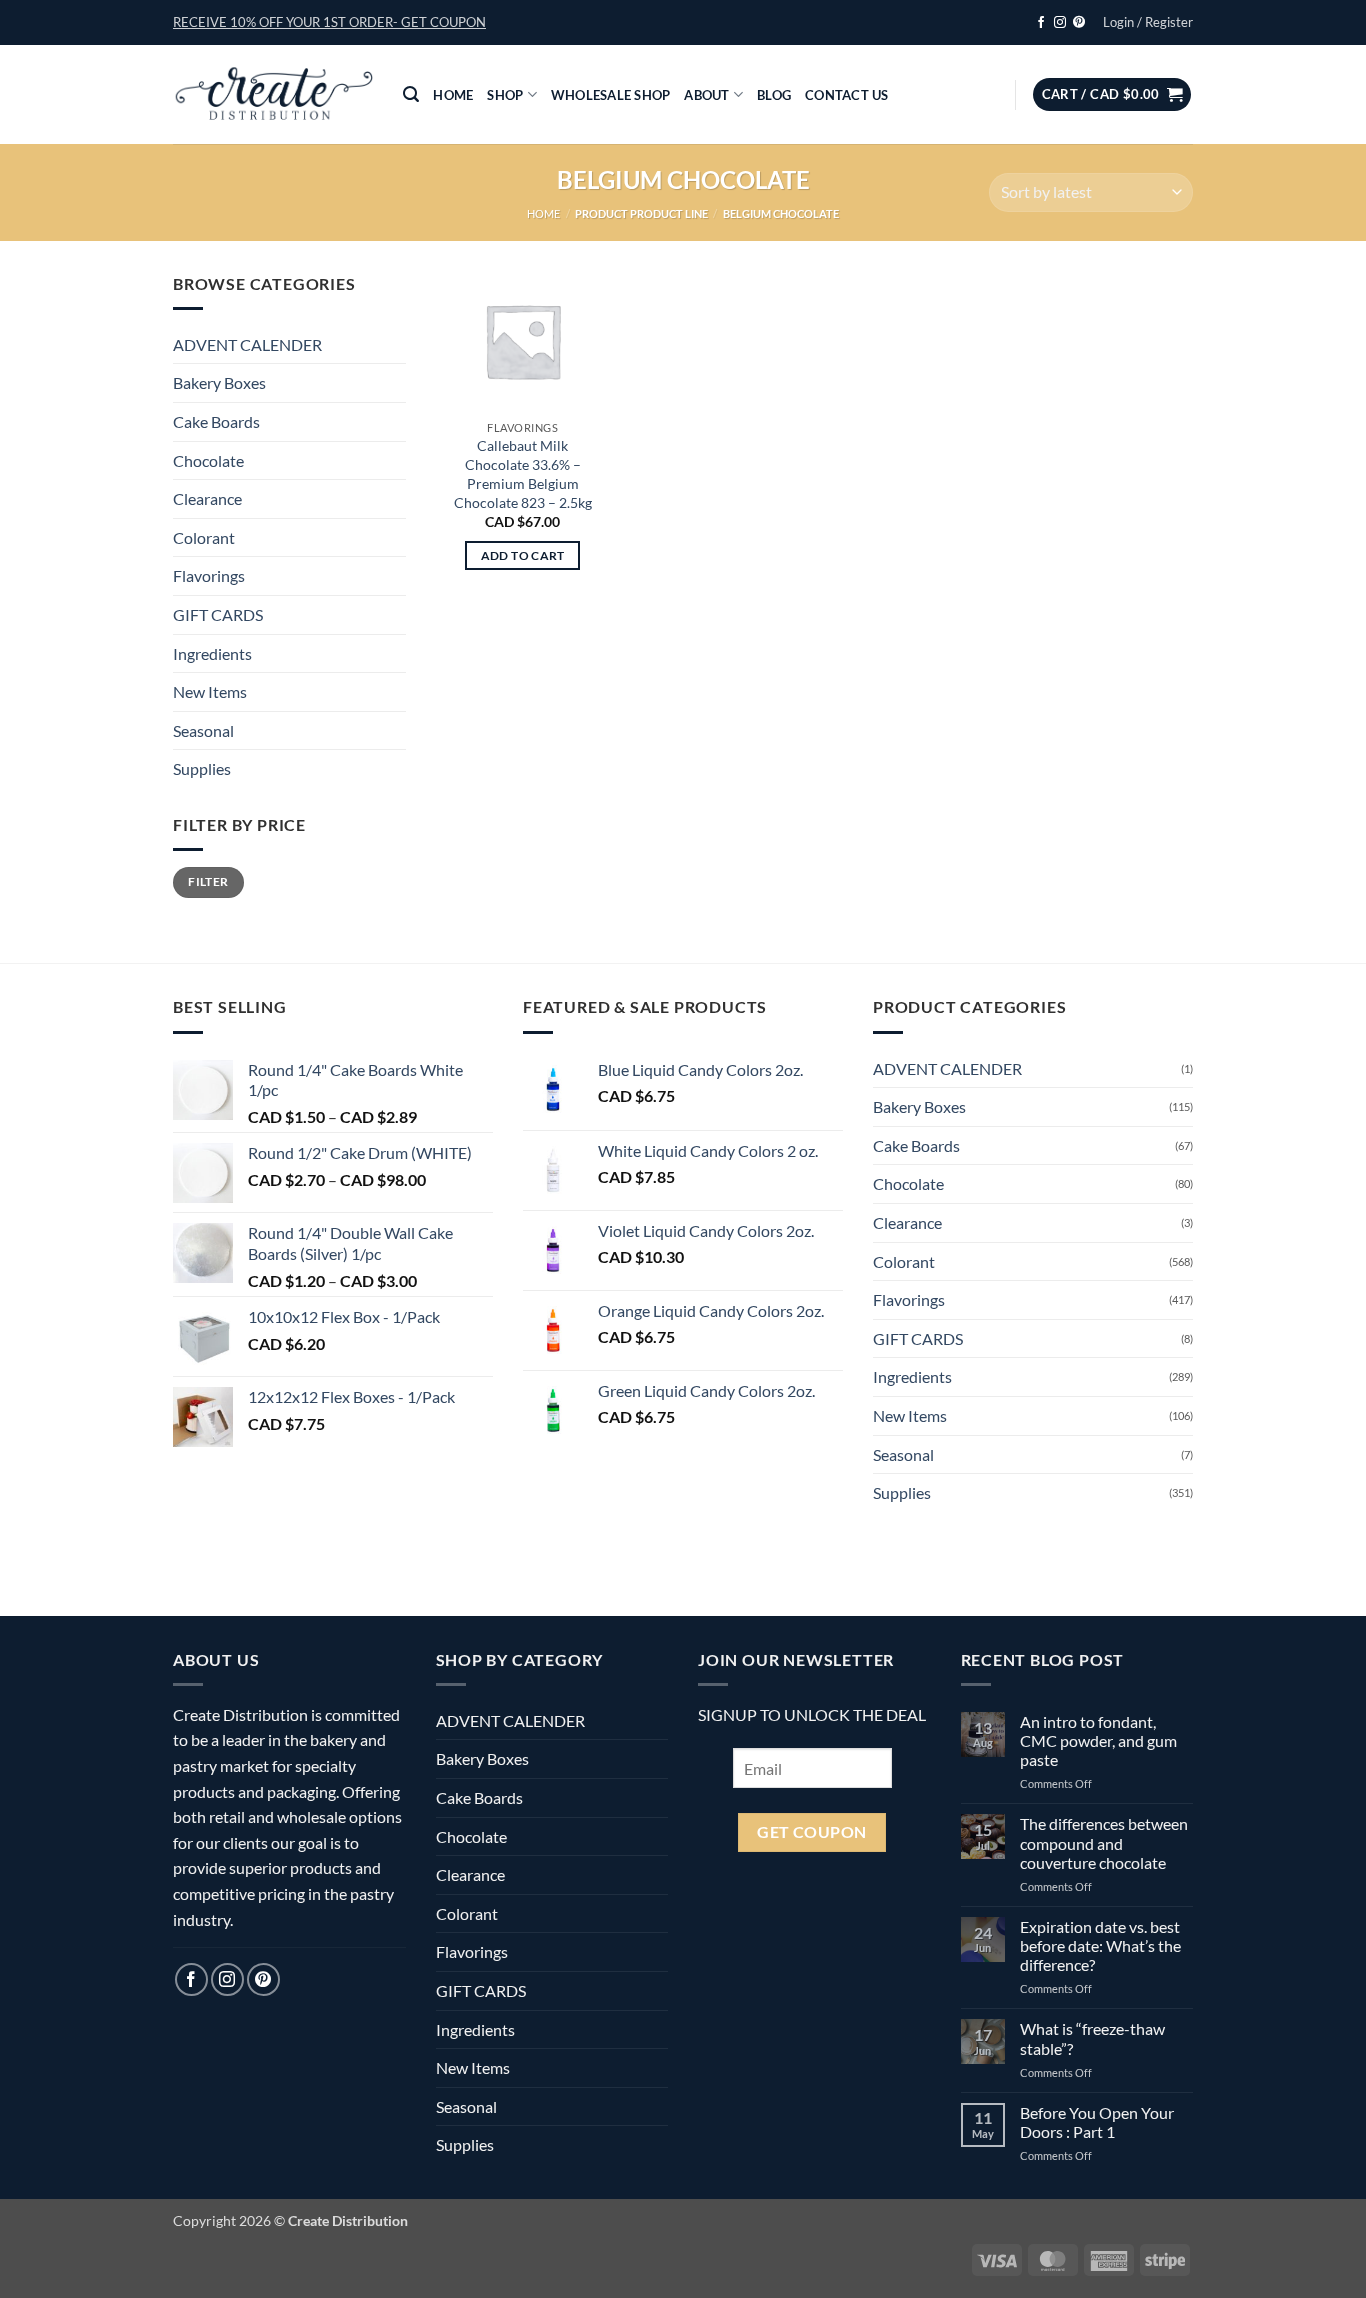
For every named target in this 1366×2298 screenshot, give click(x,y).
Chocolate (208, 460)
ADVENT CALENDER (247, 344)
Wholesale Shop (611, 95)
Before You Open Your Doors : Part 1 (1097, 2122)
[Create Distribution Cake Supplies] (273, 95)
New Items (210, 691)
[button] (329, 22)
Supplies (202, 768)
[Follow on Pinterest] (1079, 23)
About (706, 95)
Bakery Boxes (219, 382)
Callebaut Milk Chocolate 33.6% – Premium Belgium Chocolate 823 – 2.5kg (523, 473)
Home (453, 95)
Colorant (204, 537)
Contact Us (847, 95)
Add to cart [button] (523, 555)
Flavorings (209, 575)
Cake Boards (216, 421)
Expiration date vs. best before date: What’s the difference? (1100, 1945)
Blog (774, 95)
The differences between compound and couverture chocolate (1104, 1842)
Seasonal (203, 730)
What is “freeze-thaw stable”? (1092, 2038)
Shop (505, 95)
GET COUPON (812, 1832)
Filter (208, 881)
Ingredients (212, 653)
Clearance (207, 498)
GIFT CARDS (218, 614)
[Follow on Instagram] (1060, 23)
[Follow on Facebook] (1041, 23)
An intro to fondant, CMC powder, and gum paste (1098, 1740)
